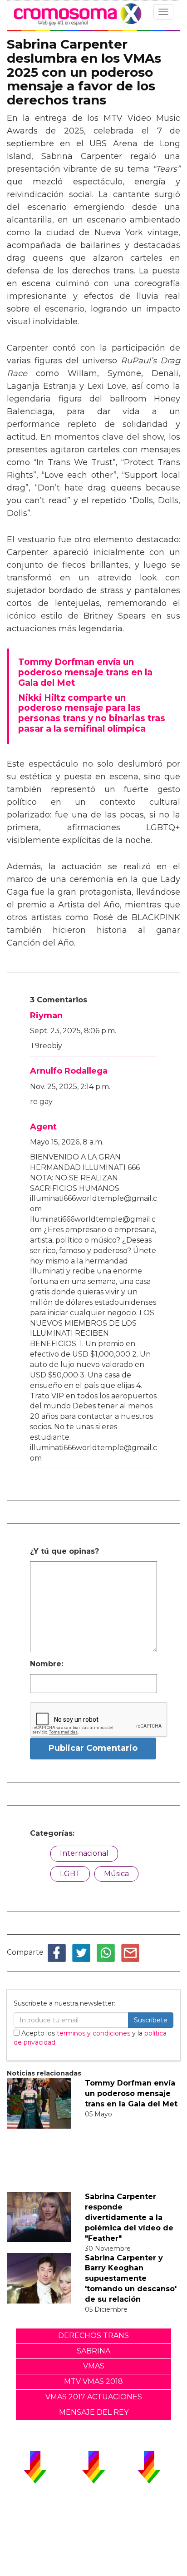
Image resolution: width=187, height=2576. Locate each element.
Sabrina (93, 2351)
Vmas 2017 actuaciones (94, 2397)
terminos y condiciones (93, 2033)
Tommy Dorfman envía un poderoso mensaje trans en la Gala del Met (131, 2093)
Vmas (94, 2366)
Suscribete (151, 2020)
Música (116, 1874)
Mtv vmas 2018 (93, 2381)
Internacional (84, 1853)
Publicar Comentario (93, 1748)
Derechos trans (93, 2336)
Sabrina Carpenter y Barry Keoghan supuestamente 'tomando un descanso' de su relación (131, 2279)
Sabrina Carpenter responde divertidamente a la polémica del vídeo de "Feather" (129, 2217)
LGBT (70, 1874)
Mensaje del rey (94, 2412)
